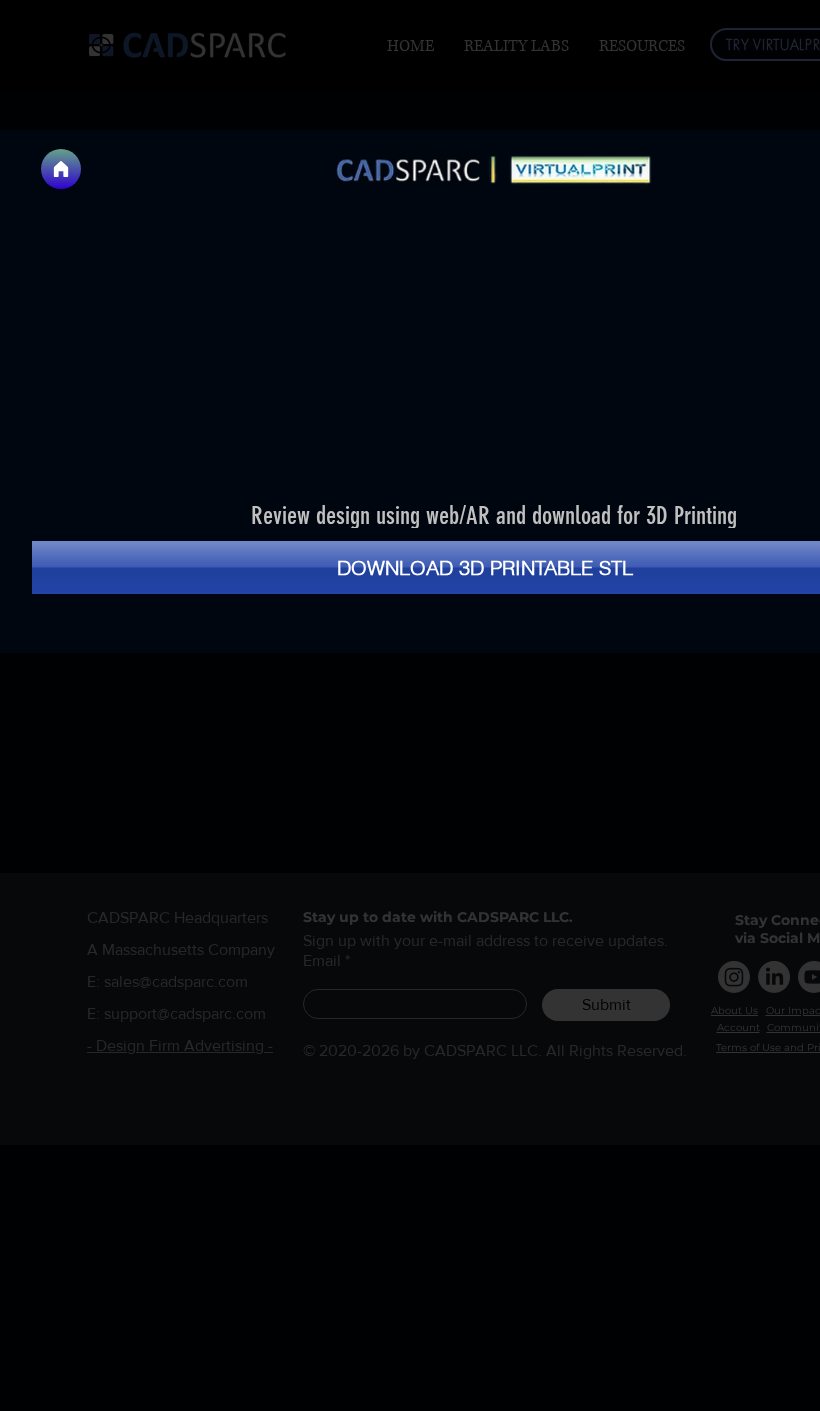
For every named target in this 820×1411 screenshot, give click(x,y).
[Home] (61, 169)
